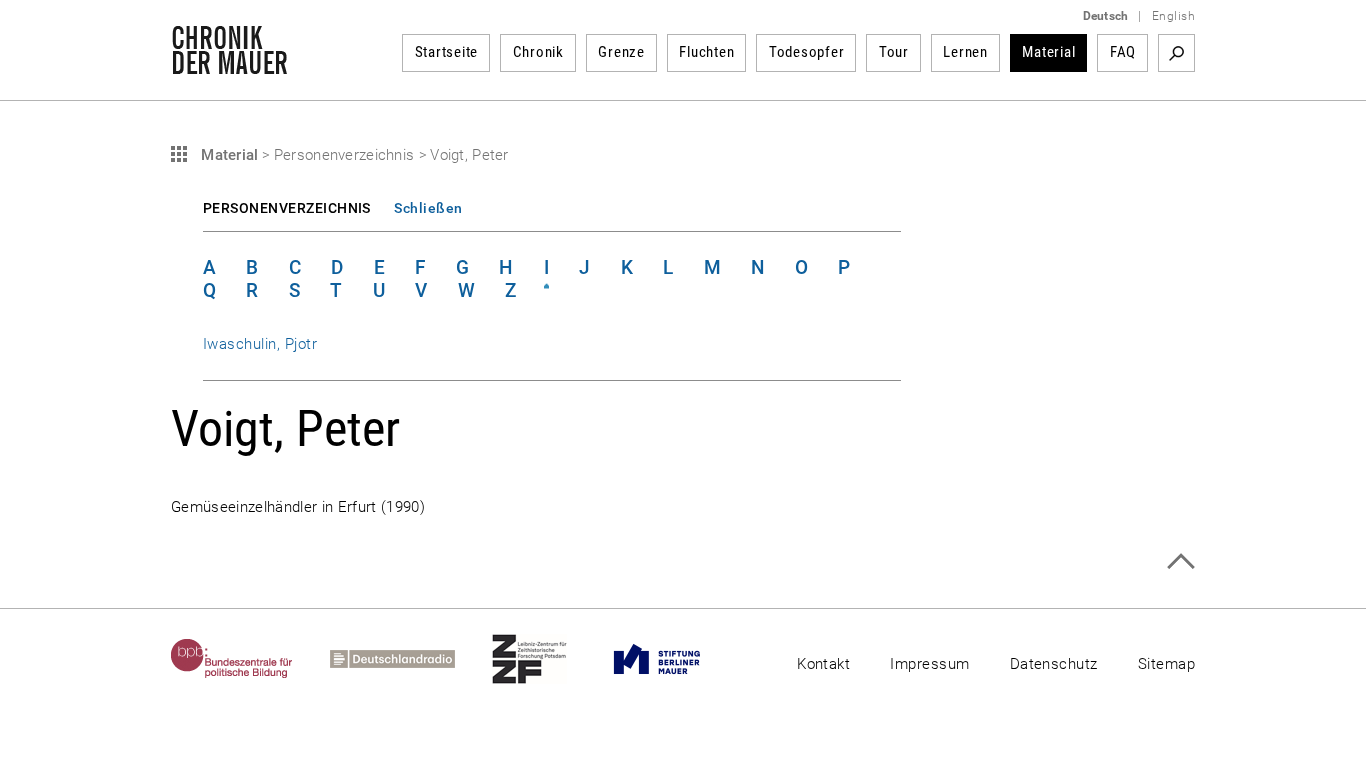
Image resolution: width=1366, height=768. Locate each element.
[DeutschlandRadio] (411, 659)
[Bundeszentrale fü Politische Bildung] (250, 659)
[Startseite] (229, 64)
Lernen (965, 52)
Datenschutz (1054, 664)
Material (1048, 52)
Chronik (538, 52)
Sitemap (1166, 664)
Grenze (621, 52)
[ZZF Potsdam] (548, 659)
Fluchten (706, 52)
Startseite (447, 52)
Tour (894, 52)
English (1173, 16)
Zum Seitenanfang (1180, 561)
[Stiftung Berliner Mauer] (675, 659)
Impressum (929, 664)
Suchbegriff (1176, 53)
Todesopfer (807, 52)
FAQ (1123, 52)
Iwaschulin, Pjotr (260, 344)
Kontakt (823, 664)
